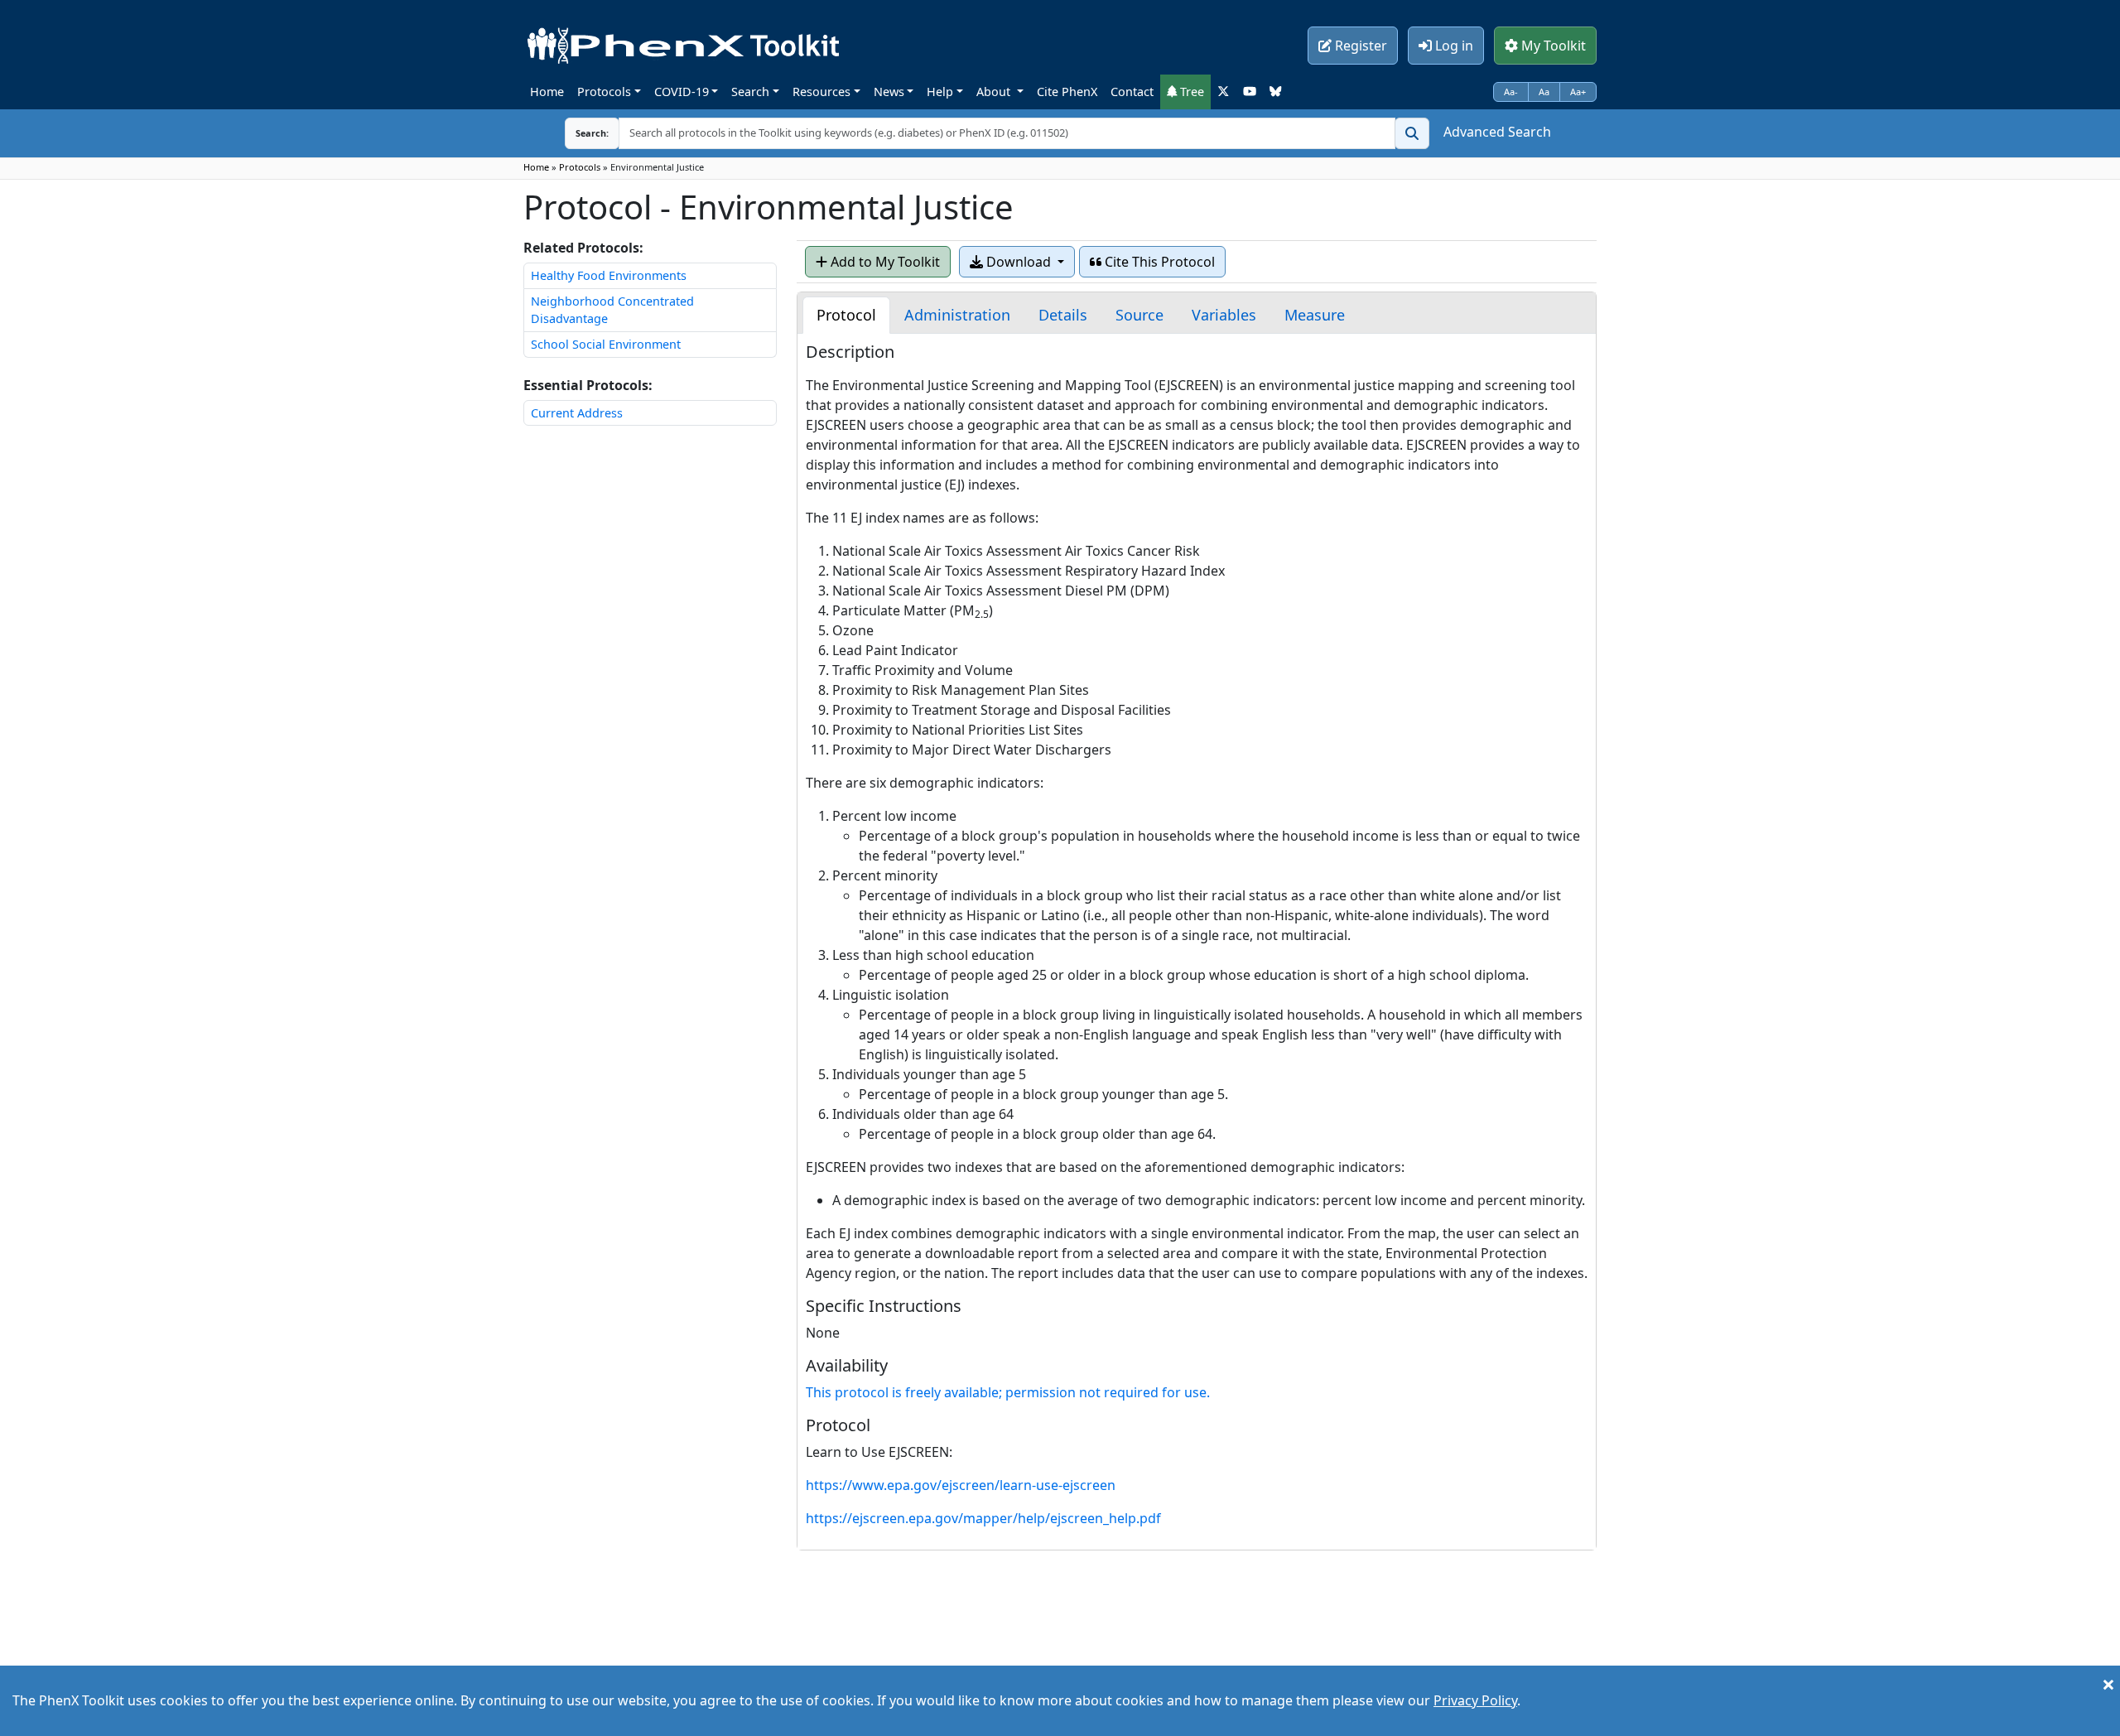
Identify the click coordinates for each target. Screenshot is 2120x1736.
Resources (821, 92)
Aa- (1511, 92)
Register (1359, 46)
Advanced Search (1497, 132)
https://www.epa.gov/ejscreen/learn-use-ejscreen (961, 1485)
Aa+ (1578, 92)
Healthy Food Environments (609, 275)
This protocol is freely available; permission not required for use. (1008, 1392)
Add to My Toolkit (884, 262)
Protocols (604, 92)
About (995, 92)
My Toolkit (1552, 46)
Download (1019, 262)
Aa (1544, 92)
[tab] (846, 315)
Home (547, 92)
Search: (579, 133)
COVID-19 (682, 92)
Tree (1190, 92)
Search (750, 92)
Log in (1453, 46)
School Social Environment (606, 344)
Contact (1132, 92)
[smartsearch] (1412, 133)
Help (940, 92)
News (889, 92)
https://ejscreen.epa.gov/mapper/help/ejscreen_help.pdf (983, 1518)
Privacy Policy (1475, 1700)
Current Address (577, 413)
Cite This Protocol (1158, 262)
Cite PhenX (1067, 92)
